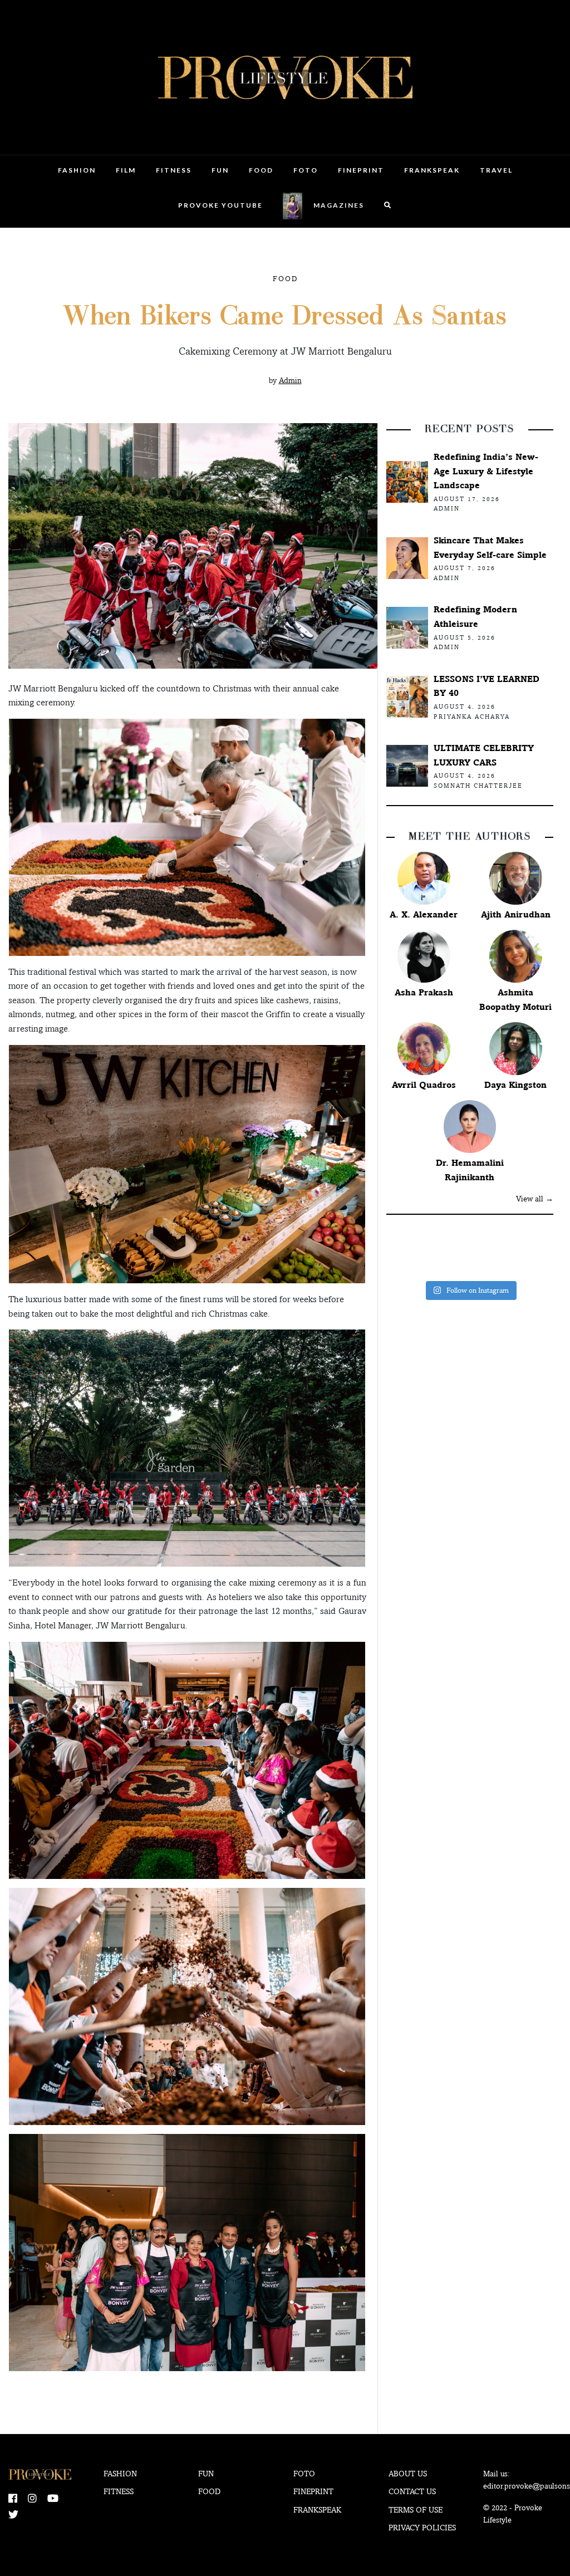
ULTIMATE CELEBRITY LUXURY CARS (484, 755)
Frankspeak (432, 170)
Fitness (174, 170)
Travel (496, 170)
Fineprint (313, 2491)
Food (261, 170)
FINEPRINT (361, 170)
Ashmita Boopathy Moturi (515, 1000)
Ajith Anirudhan (516, 914)
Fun (220, 170)
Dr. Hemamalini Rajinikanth (470, 1170)
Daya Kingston (515, 1085)
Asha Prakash (424, 992)
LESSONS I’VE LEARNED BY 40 (487, 686)
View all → (535, 1199)
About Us (408, 2474)
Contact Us (412, 2491)
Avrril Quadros (424, 1085)
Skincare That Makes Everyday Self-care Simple (490, 548)
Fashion (77, 170)
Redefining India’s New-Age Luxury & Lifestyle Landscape (486, 471)
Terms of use (416, 2510)
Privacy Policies (422, 2528)
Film (126, 170)
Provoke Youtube (220, 205)
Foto (306, 170)
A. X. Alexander (424, 914)
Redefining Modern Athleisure (475, 617)
